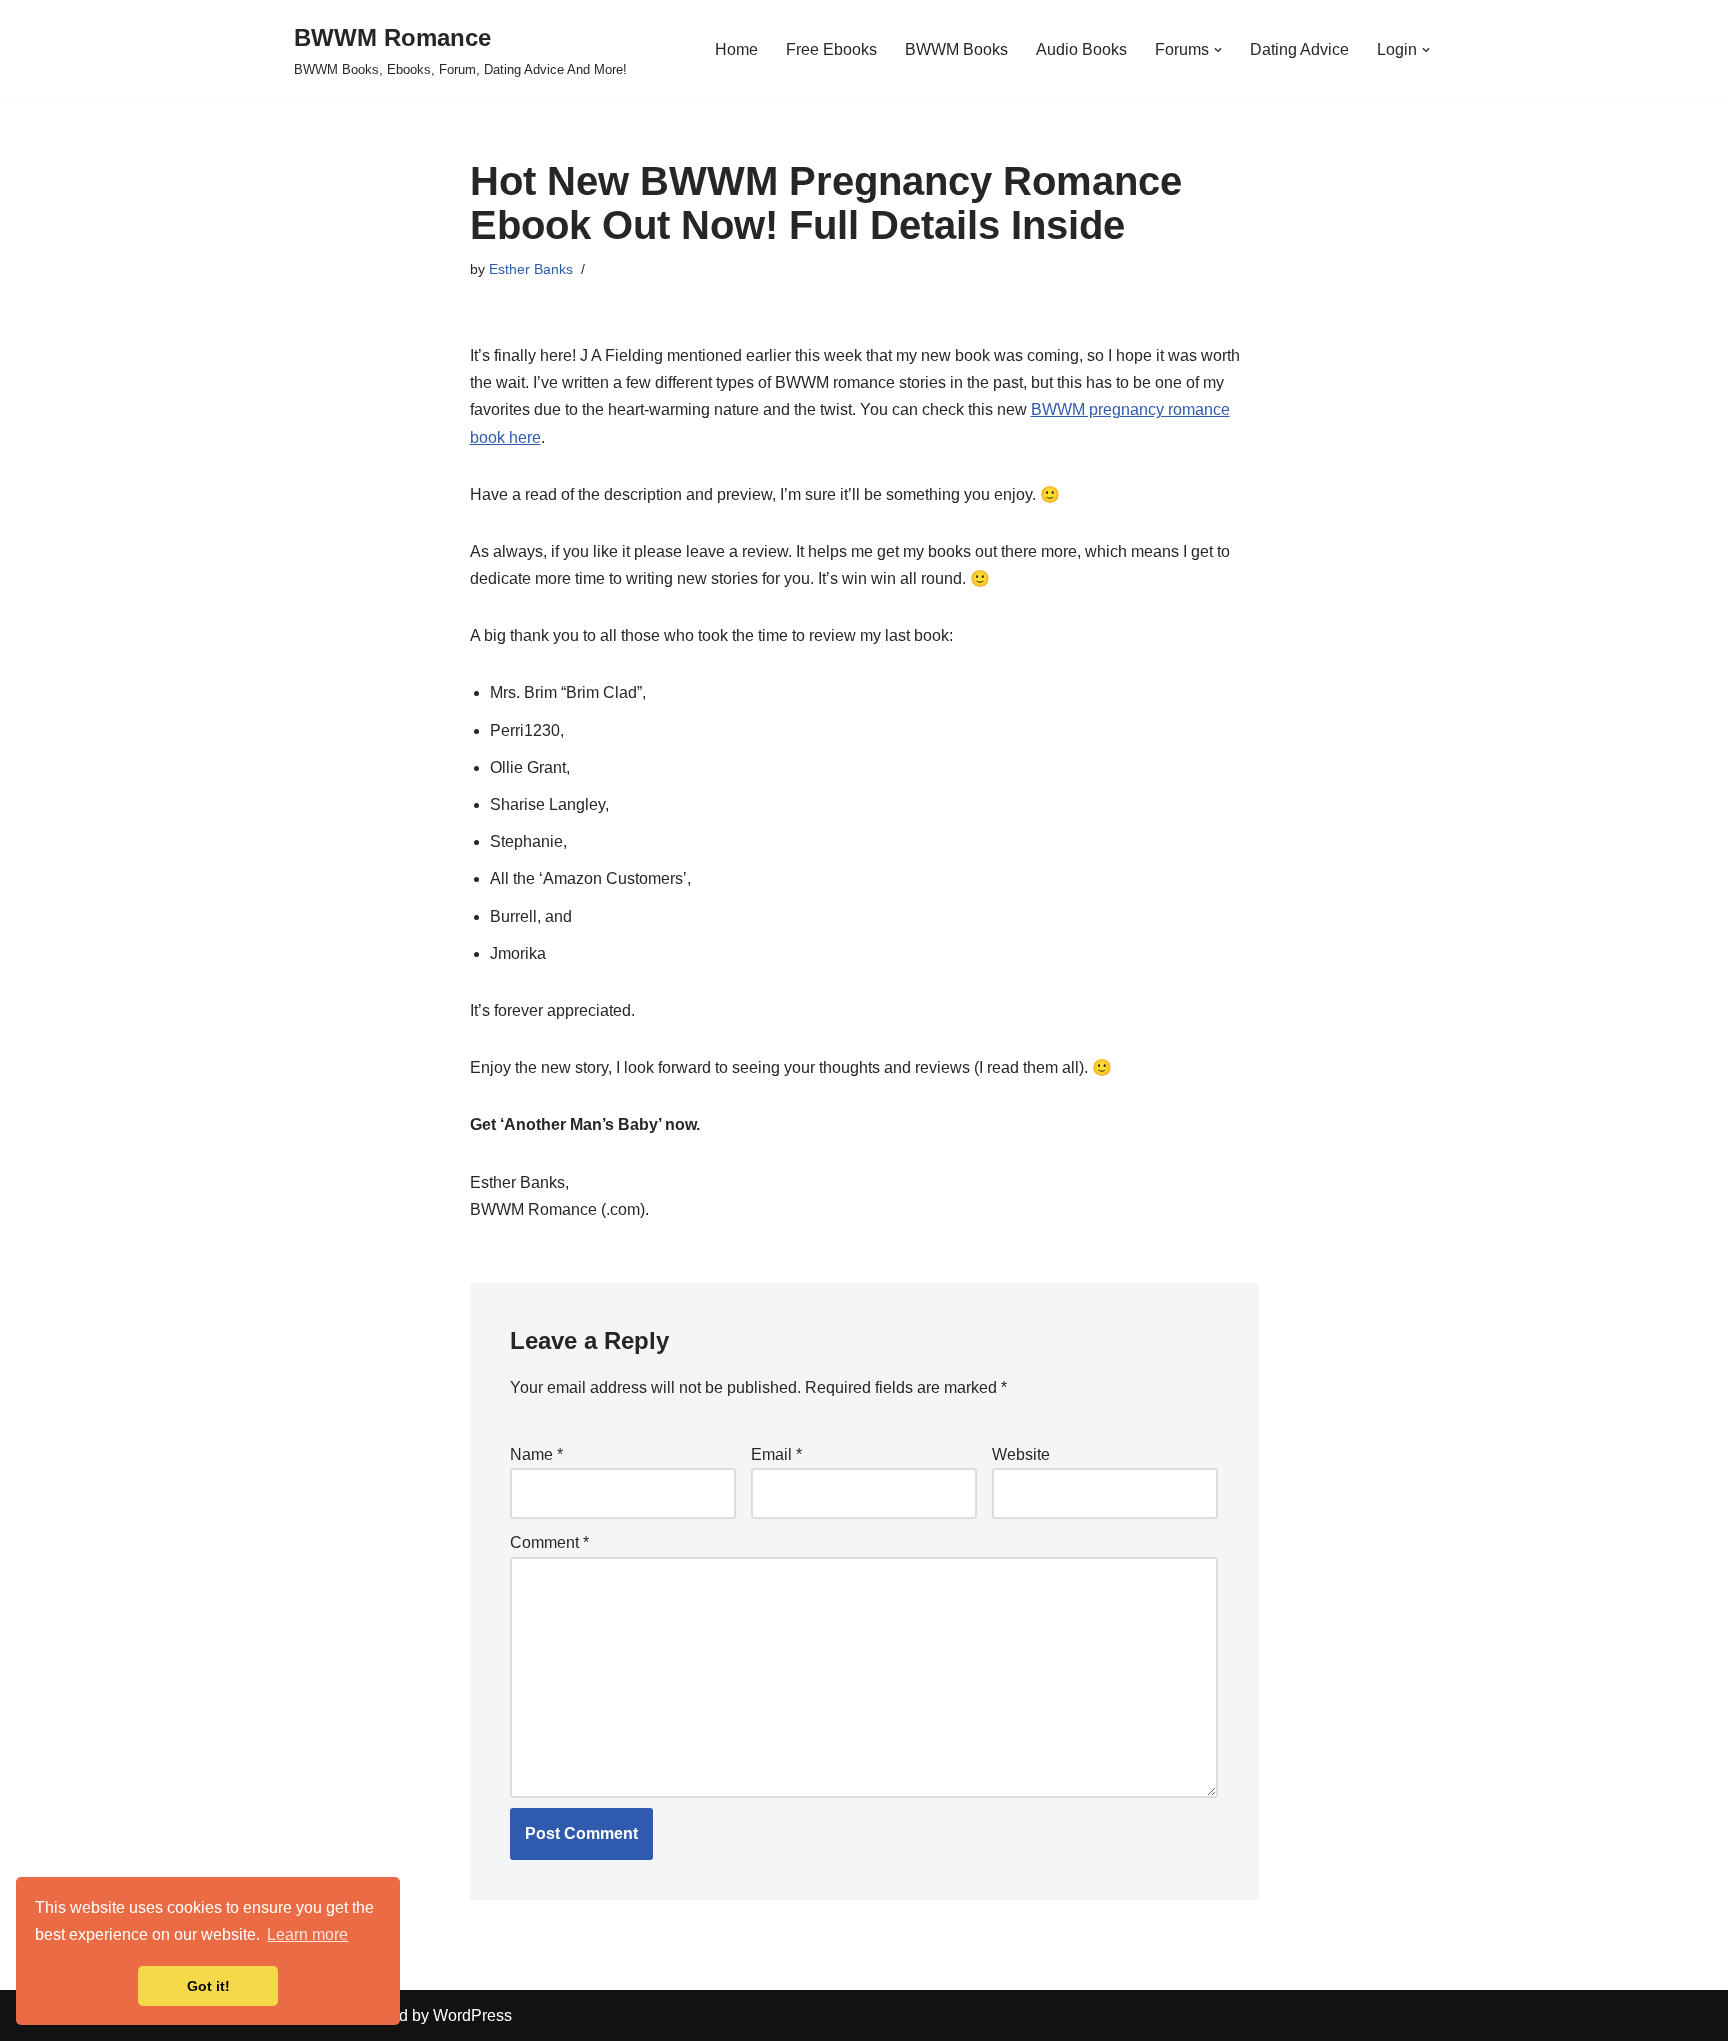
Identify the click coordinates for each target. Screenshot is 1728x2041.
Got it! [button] (208, 1986)
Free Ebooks (831, 49)
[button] (1218, 50)
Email (776, 1454)
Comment (549, 1542)
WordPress (472, 2015)
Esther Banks (531, 269)
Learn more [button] (307, 1934)
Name (536, 1454)
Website (1021, 1454)
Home (736, 49)
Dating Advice (1299, 49)
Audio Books (1081, 49)
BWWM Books (956, 49)
